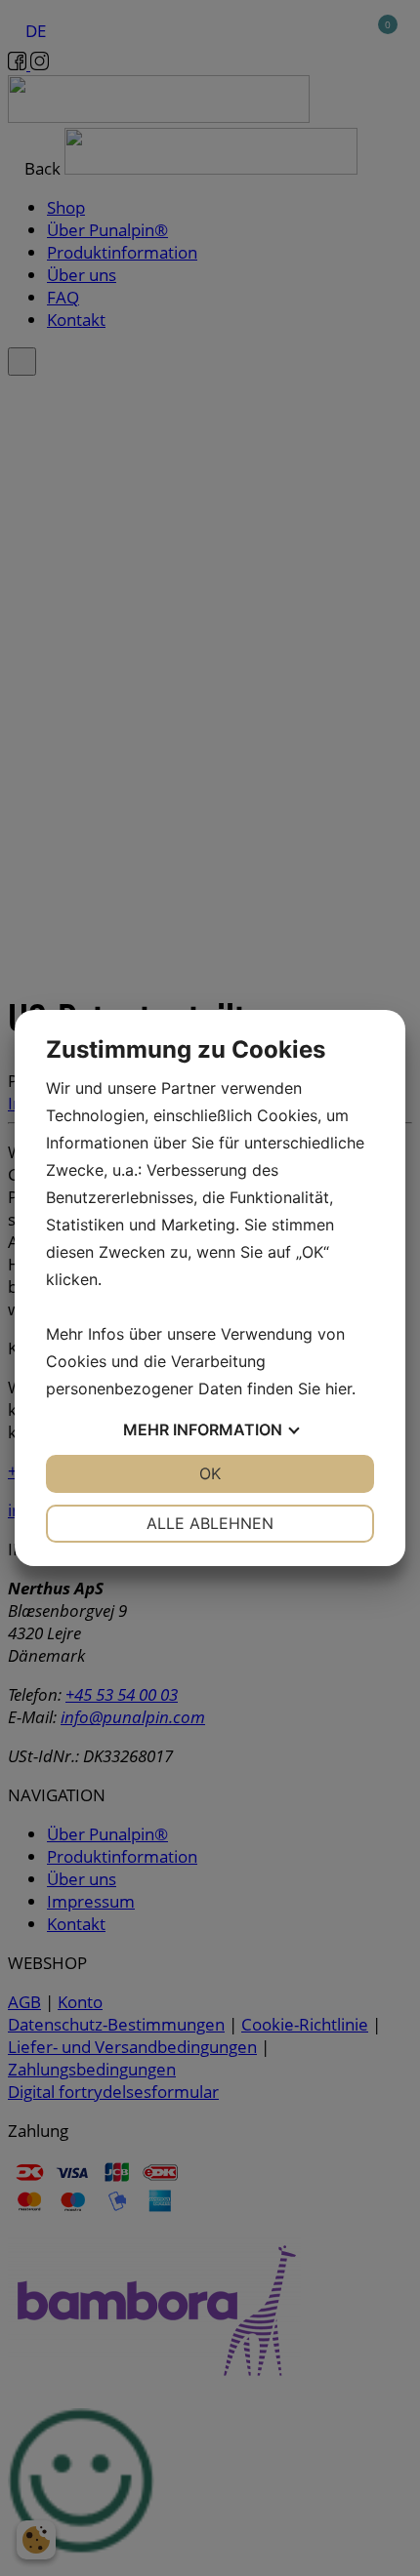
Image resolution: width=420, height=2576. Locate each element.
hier (338, 1389)
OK (210, 1473)
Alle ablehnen (210, 1523)
